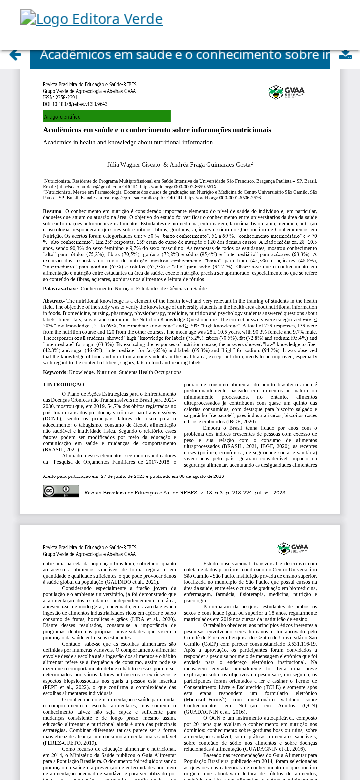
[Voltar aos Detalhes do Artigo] (15, 54)
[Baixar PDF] (345, 54)
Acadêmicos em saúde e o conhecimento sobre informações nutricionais (200, 54)
